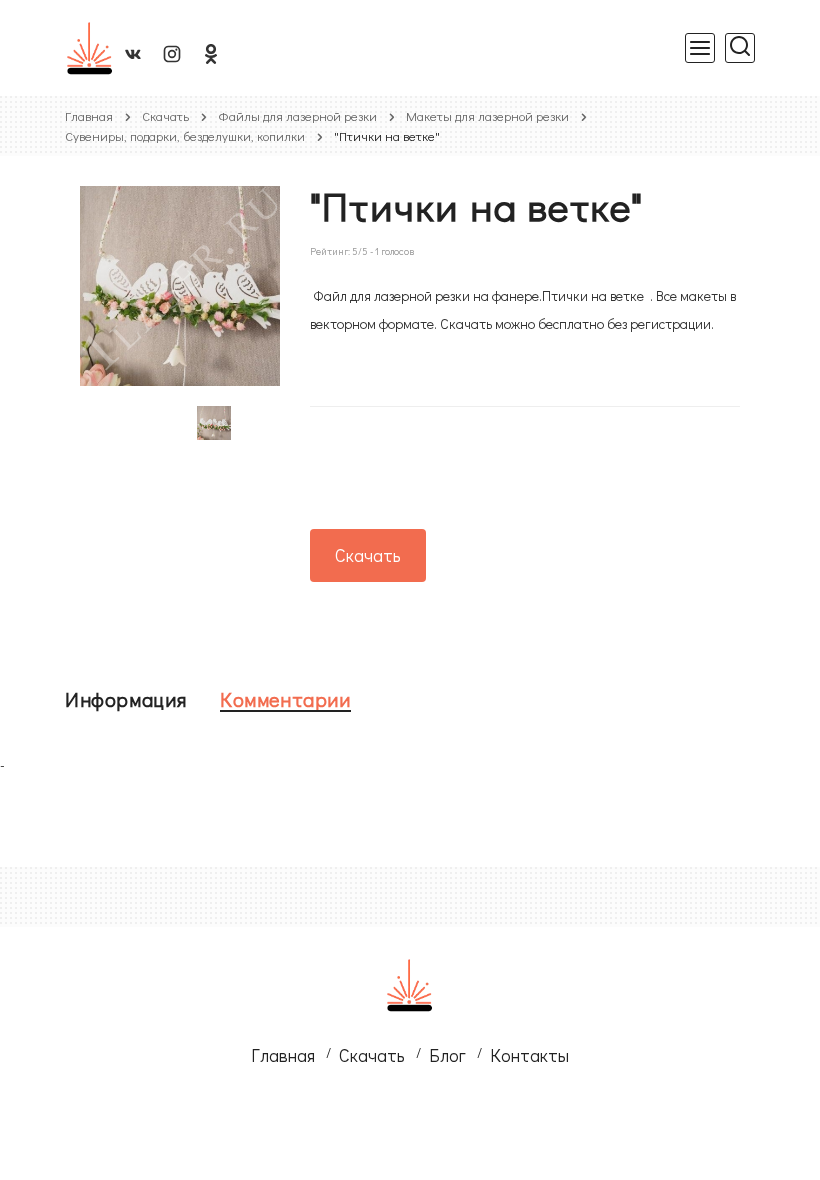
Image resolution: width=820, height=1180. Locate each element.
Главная (89, 115)
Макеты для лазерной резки (487, 115)
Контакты (529, 1055)
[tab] (126, 699)
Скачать (165, 115)
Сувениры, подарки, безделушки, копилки (185, 135)
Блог (447, 1055)
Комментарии (285, 699)
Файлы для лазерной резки (297, 115)
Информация (126, 699)
